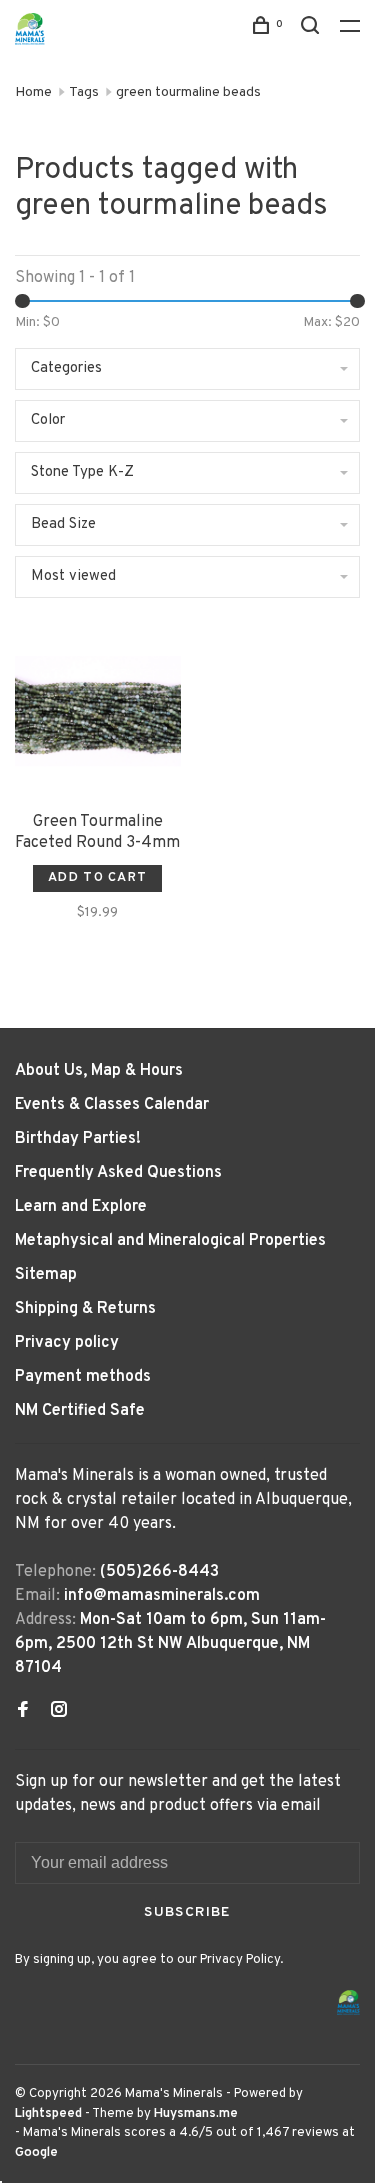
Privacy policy (67, 1343)
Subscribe (187, 1912)
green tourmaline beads (188, 92)
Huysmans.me (196, 2114)
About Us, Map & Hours (99, 1071)
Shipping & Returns (85, 1309)
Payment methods (83, 1377)
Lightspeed (48, 2114)
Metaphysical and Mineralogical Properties (170, 1241)
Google (36, 2153)
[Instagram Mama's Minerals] (59, 1712)
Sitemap (46, 1275)
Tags (84, 92)
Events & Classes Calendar (112, 1105)
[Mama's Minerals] (349, 2002)
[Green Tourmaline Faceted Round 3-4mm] (98, 715)
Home (33, 92)
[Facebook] (23, 1712)
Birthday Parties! (78, 1139)
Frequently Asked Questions (118, 1173)
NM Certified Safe (80, 1411)
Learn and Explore (81, 1207)
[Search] (313, 29)
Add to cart (97, 878)
